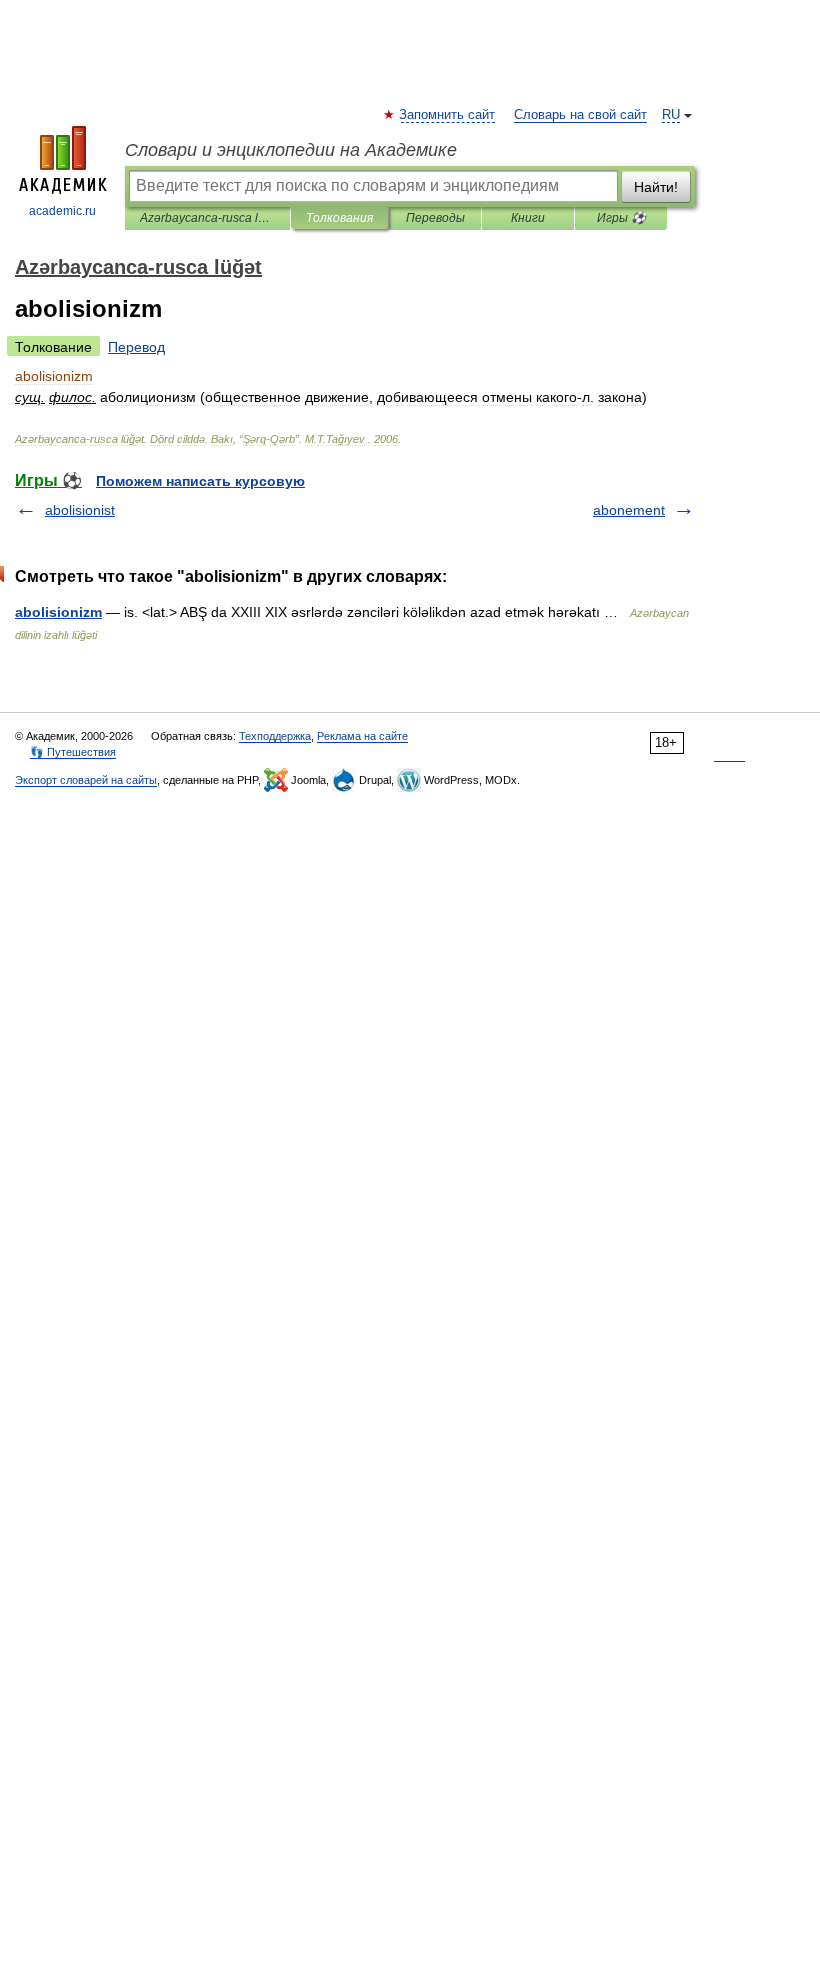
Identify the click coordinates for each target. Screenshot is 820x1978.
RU (671, 115)
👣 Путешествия (73, 752)
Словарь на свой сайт (580, 115)
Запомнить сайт (448, 115)
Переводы (435, 218)
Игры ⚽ (621, 218)
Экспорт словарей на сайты (86, 780)
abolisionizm (58, 612)
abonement (629, 510)
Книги (528, 218)
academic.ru (62, 211)
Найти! (656, 187)
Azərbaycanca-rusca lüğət (207, 218)
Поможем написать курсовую (200, 481)
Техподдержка (275, 736)
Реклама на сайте (362, 736)
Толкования (339, 218)
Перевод (136, 347)
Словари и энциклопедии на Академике (291, 150)
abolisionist (80, 510)
